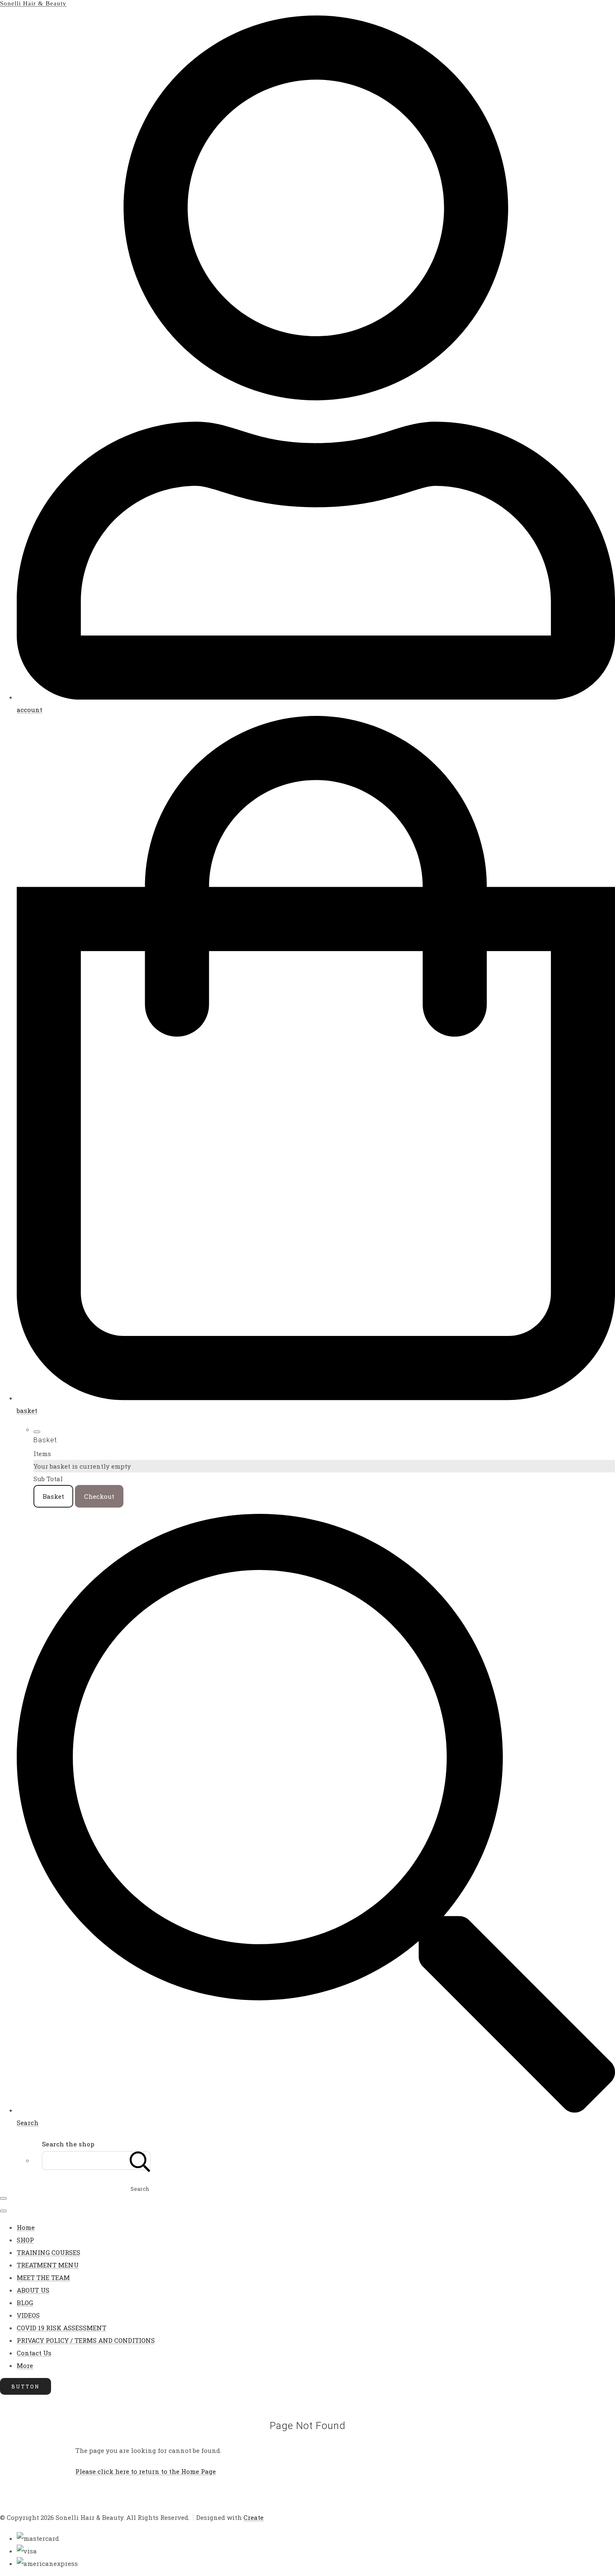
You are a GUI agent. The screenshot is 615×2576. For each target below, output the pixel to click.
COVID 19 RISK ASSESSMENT (61, 2328)
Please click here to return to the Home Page (146, 2471)
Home (26, 2227)
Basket (53, 1496)
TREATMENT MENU (48, 2265)
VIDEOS (28, 2315)
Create (254, 2517)
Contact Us (34, 2353)
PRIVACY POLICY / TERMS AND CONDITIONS (86, 2340)
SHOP (25, 2240)
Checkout (99, 1496)
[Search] (140, 2160)
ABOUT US (33, 2290)
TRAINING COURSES (49, 2252)
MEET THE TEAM (43, 2277)
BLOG (25, 2303)
